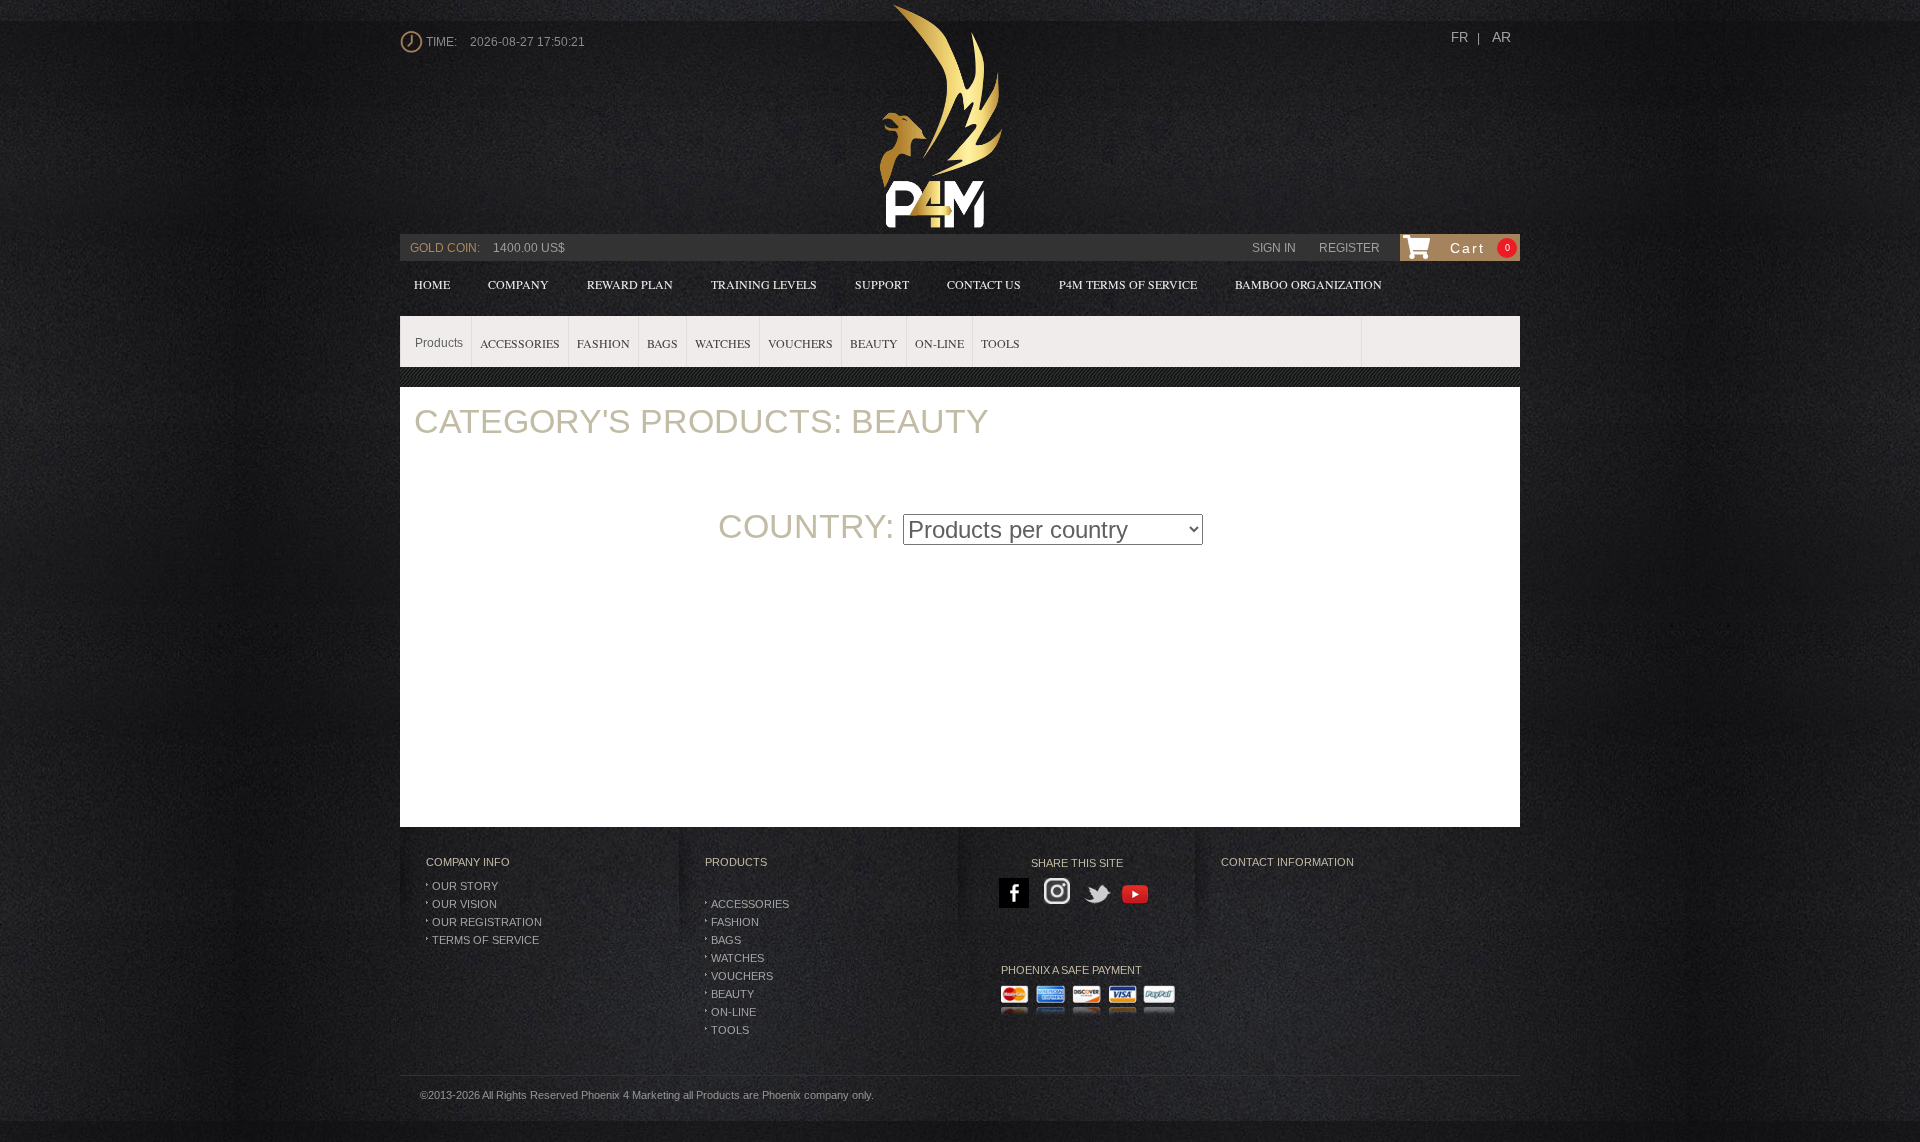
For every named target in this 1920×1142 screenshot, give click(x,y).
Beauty (732, 994)
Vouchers (742, 976)
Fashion (735, 922)
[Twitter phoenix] (1098, 894)
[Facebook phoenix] (1015, 894)
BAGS (726, 940)
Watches (737, 958)
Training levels (764, 284)
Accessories (750, 904)
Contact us (984, 284)
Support (882, 284)
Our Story (465, 886)
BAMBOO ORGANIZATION (1308, 284)
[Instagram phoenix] (1060, 894)
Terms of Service (485, 940)
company (518, 284)
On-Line (733, 1012)
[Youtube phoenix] (1136, 894)
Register (1349, 248)
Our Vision (464, 904)
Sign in (1274, 248)
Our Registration (487, 922)
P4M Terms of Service (1128, 284)
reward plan (630, 284)
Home (432, 284)
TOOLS (730, 1030)
